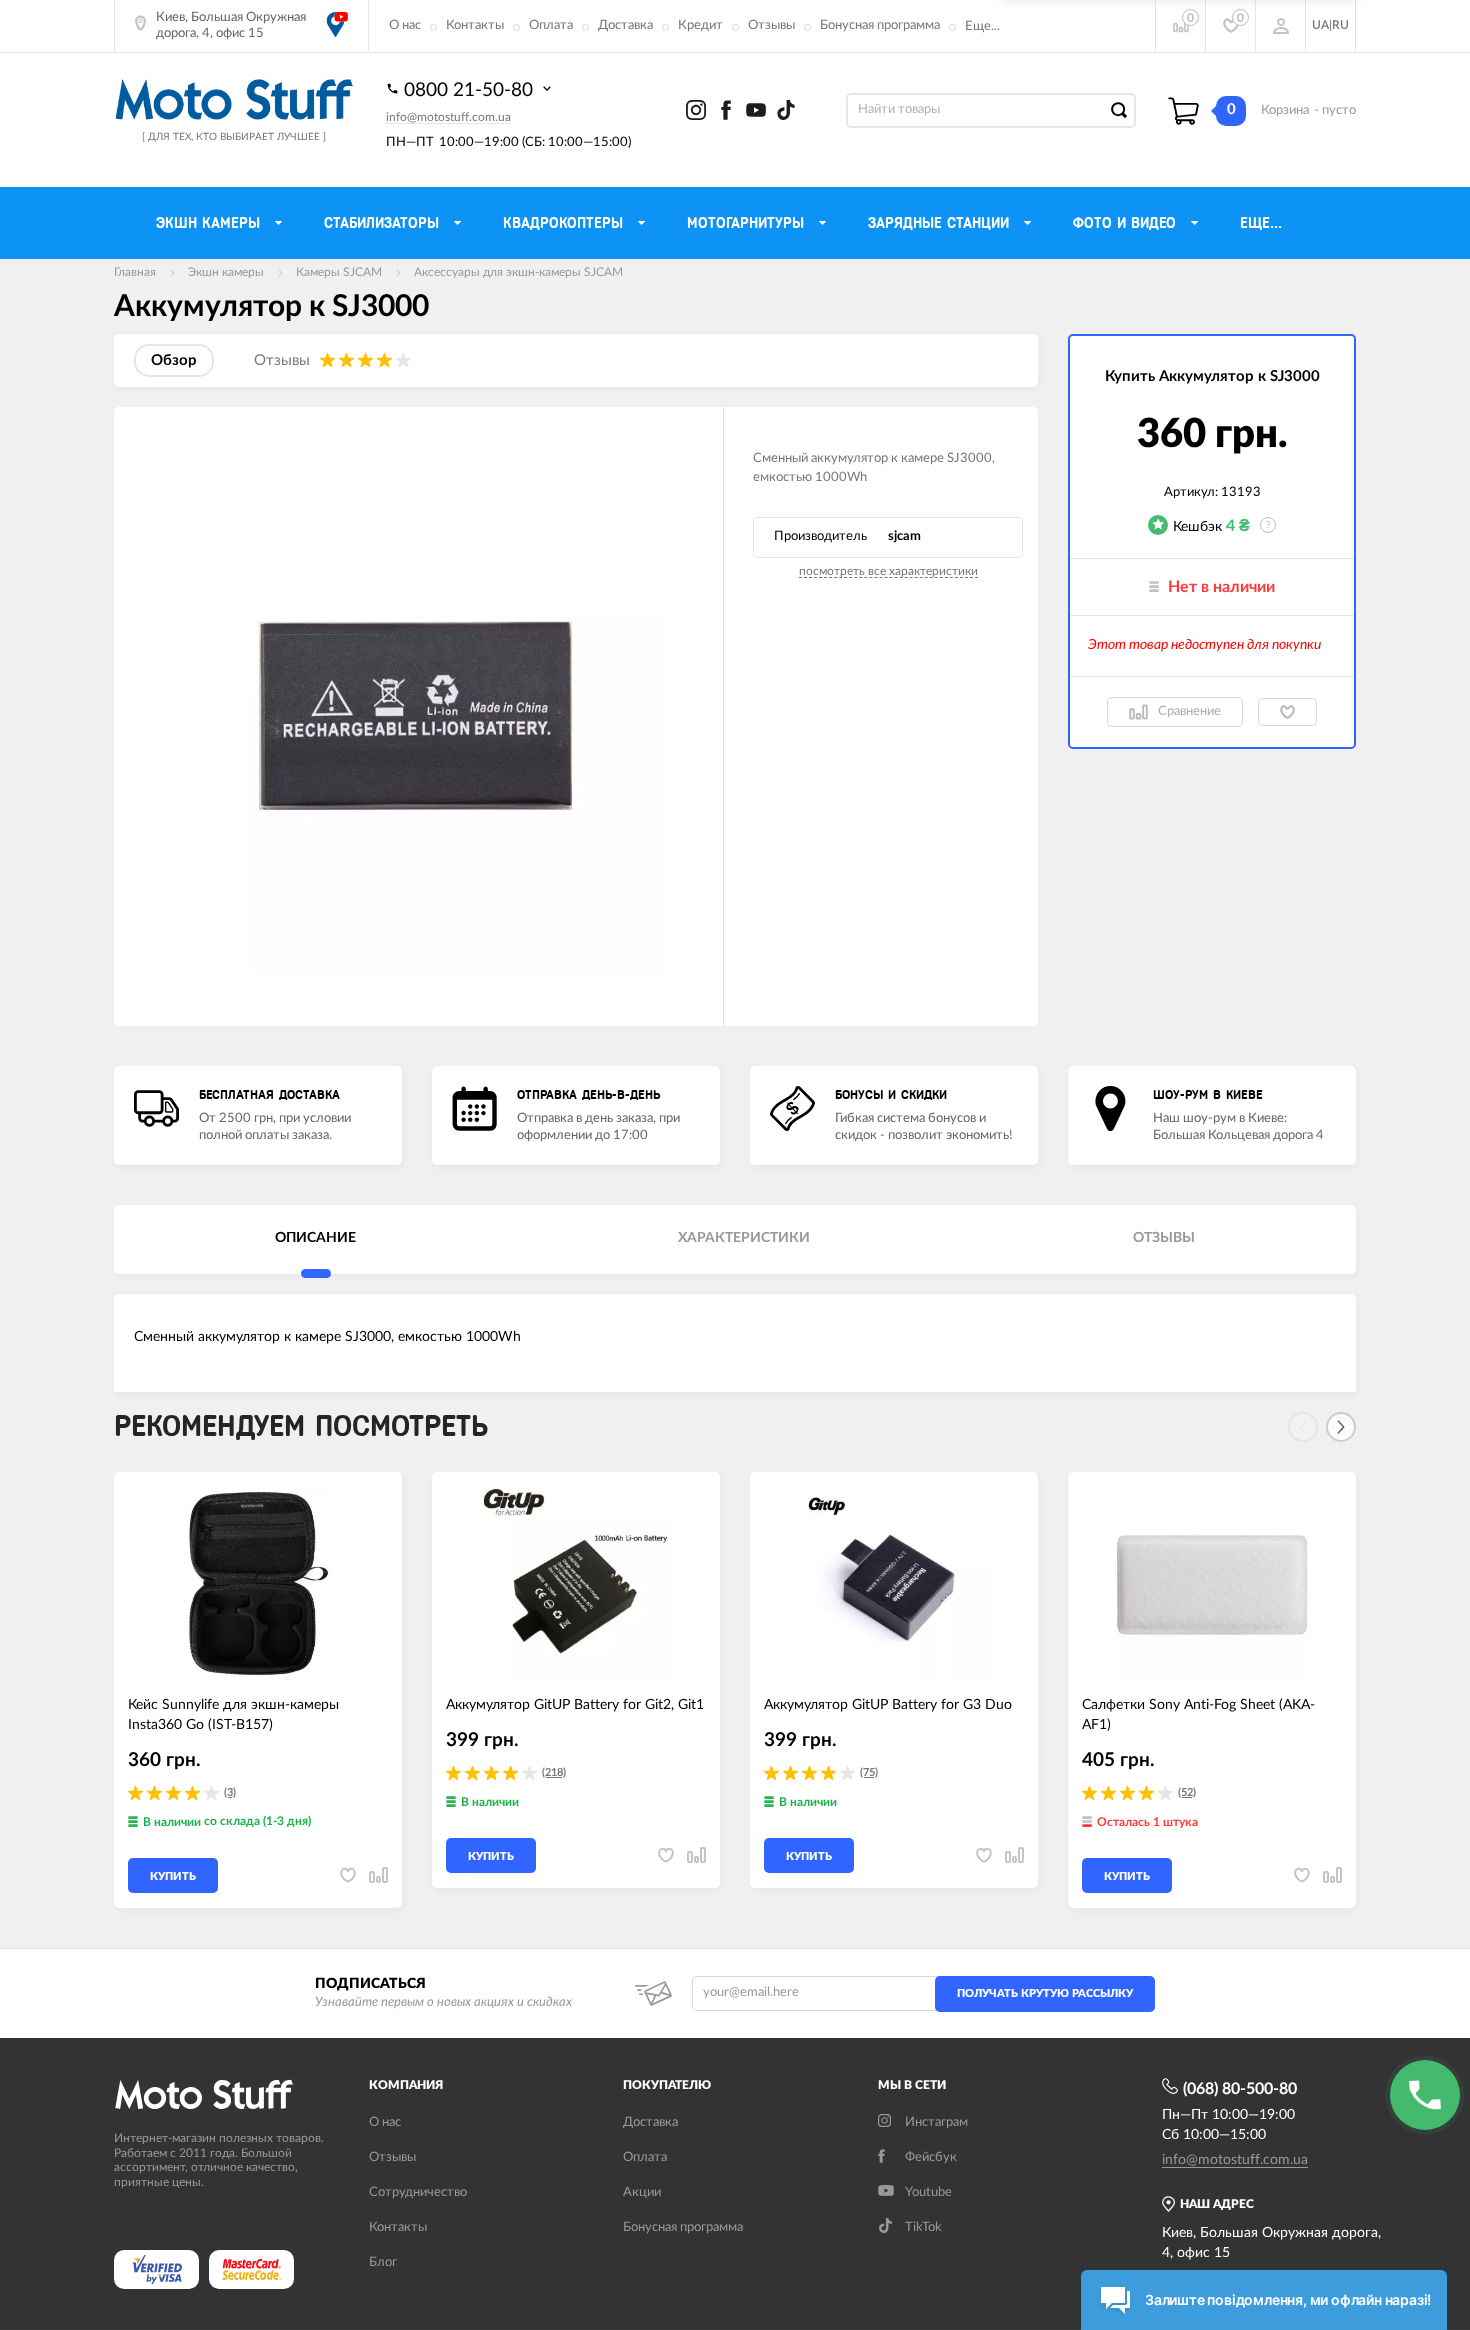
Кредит (700, 25)
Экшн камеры (226, 272)
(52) (1187, 1792)
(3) (230, 1792)
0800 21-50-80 (471, 90)
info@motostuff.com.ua (448, 117)
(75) (869, 1772)
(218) (554, 1772)
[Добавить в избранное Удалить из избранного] (1287, 712)
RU (1340, 25)
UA (1320, 25)
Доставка (625, 25)
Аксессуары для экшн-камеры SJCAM (518, 272)
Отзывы (771, 25)
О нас (405, 25)
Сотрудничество (418, 2192)
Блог (383, 2262)
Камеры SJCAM (339, 272)
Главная (135, 272)
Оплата (551, 25)
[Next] (1341, 1427)
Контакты (475, 25)
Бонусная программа (880, 25)
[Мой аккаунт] (1281, 26)
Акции (642, 2192)
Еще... (982, 26)
